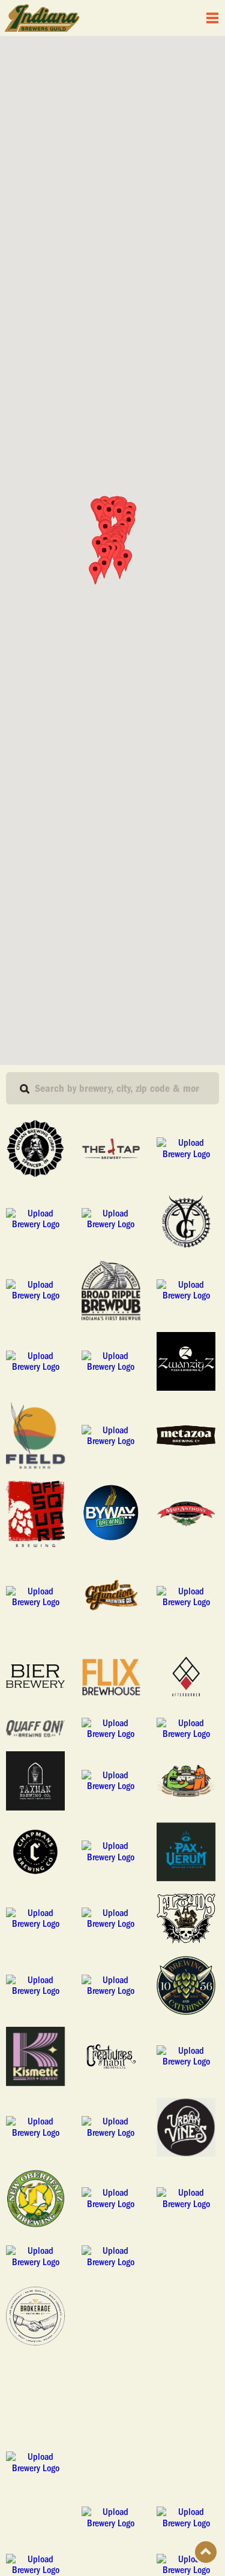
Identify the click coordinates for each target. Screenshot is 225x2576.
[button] (95, 573)
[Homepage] (42, 18)
